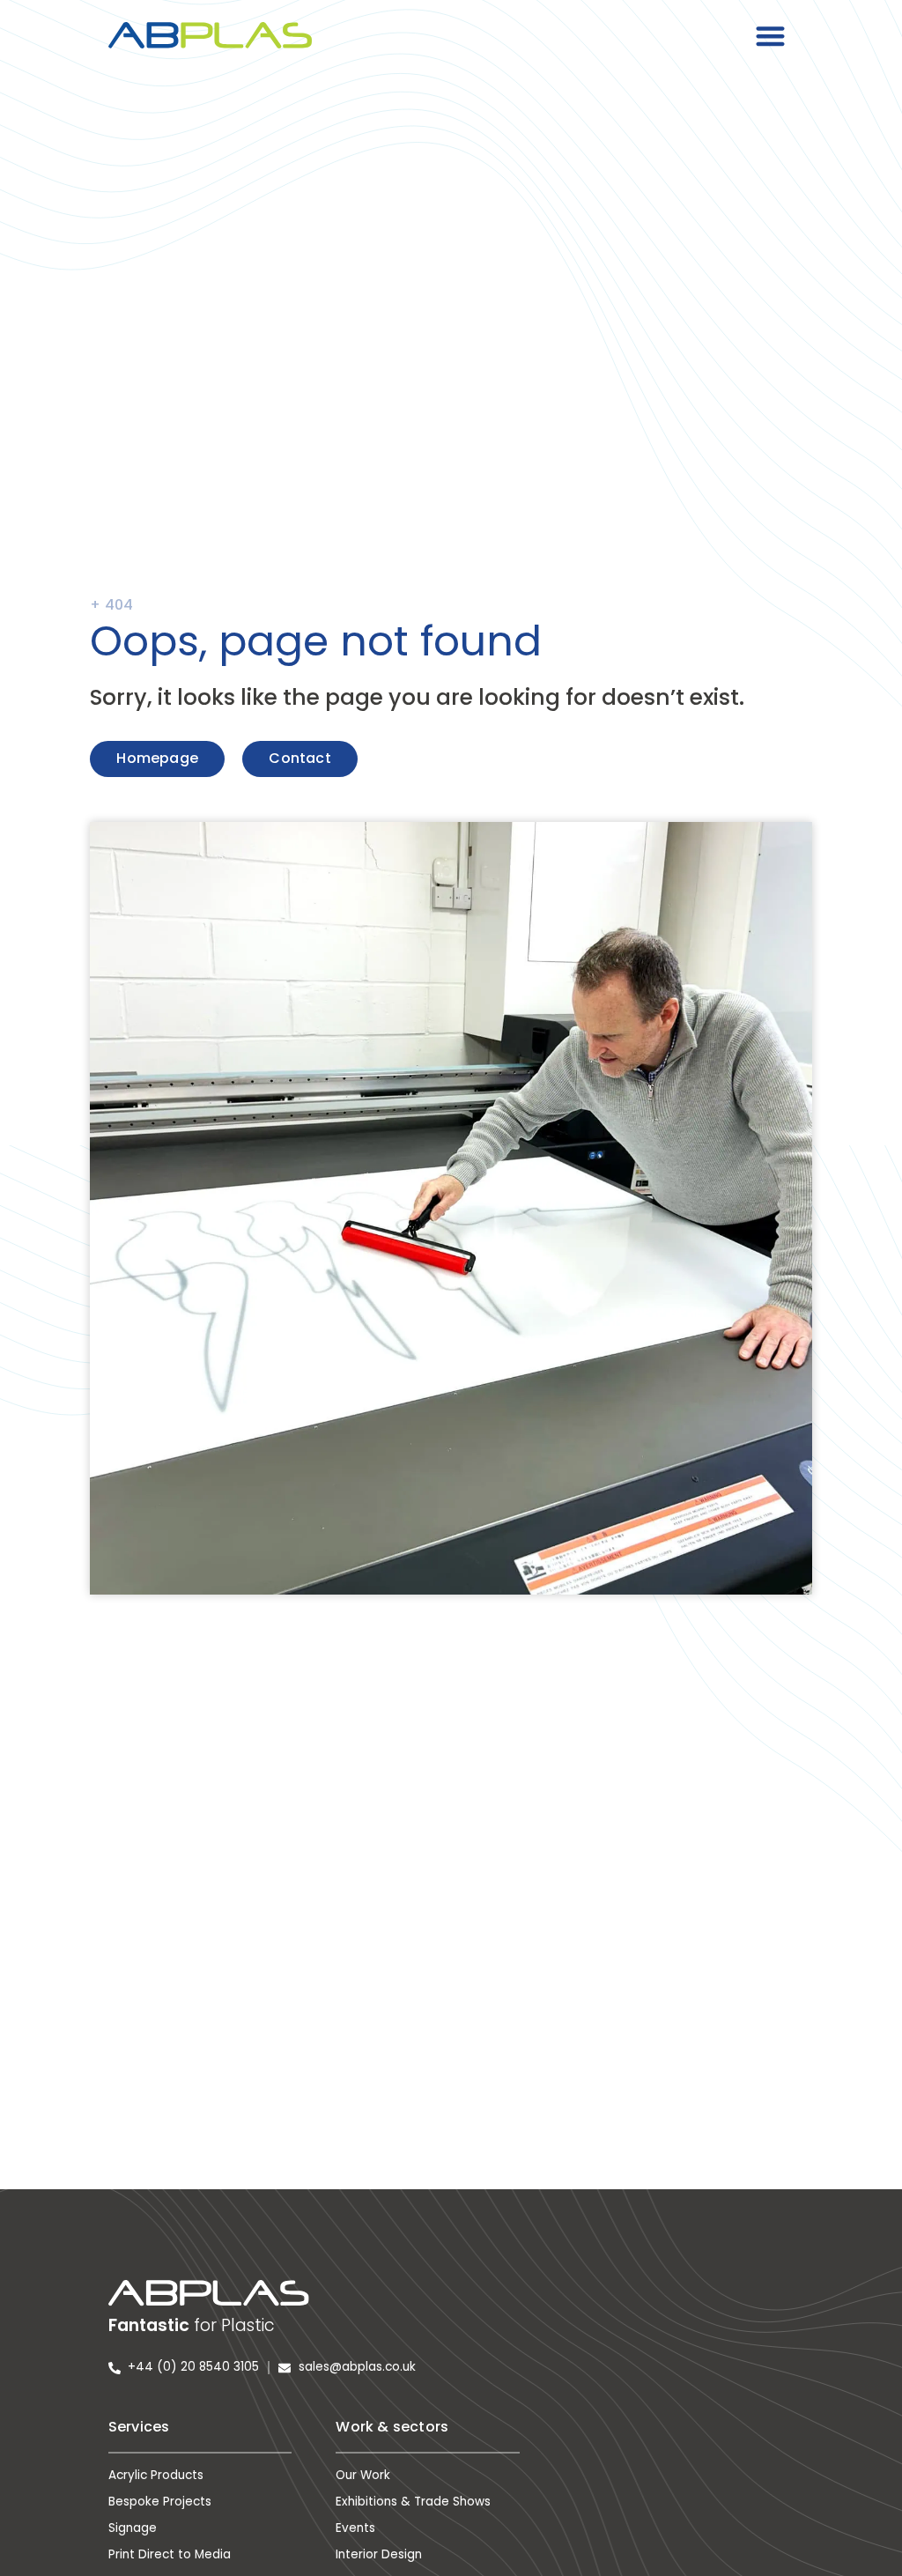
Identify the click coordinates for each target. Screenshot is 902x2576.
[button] (771, 36)
